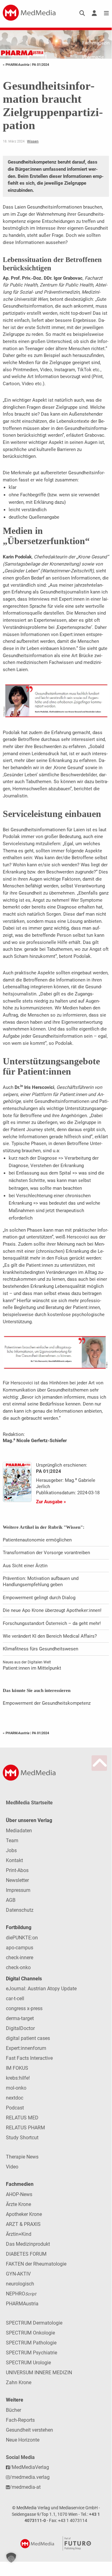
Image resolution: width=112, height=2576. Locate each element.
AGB (11, 1900)
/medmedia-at (25, 2487)
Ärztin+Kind (19, 2234)
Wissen (33, 141)
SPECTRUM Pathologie (31, 2343)
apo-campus (20, 1948)
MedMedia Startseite (29, 1803)
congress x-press (24, 2008)
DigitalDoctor (20, 2028)
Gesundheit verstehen (29, 2430)
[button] (11, 2558)
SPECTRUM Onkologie (30, 2333)
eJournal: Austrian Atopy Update (41, 1989)
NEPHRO (21, 2294)
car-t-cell (15, 1999)
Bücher (13, 2410)
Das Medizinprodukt (28, 2244)
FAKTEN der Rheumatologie (36, 2264)
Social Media (20, 2457)
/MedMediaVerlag (29, 2467)
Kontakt (14, 1860)
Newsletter (17, 1880)
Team (12, 1841)
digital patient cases (28, 2038)
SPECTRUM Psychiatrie (31, 2353)
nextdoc (15, 2098)
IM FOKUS (17, 2068)
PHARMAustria (22, 2304)
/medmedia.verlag (30, 2477)
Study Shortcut (22, 2138)
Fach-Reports (20, 2420)
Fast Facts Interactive (29, 2058)
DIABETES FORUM (26, 2254)
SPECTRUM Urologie (28, 2363)
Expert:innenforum (26, 2048)
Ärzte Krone (18, 2204)
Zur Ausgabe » (51, 1502)
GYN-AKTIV (18, 2274)
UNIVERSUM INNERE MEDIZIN (39, 2373)
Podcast (15, 2108)
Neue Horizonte (23, 2440)
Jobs (11, 1850)
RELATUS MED (22, 2118)
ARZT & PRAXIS (23, 2224)
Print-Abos (17, 1870)
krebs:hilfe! (18, 2078)
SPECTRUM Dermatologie (34, 2323)
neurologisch (20, 2284)
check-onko (18, 1967)
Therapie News (22, 2157)
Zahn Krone (19, 2382)
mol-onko (16, 2088)
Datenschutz (20, 1910)
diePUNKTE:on (22, 1938)
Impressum (18, 1890)
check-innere (20, 1958)
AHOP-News (19, 2194)
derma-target (20, 2018)
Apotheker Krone (24, 2214)
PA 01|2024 (40, 65)
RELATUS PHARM (25, 2128)
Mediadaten (19, 1831)
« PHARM (16, 65)
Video (12, 2167)
